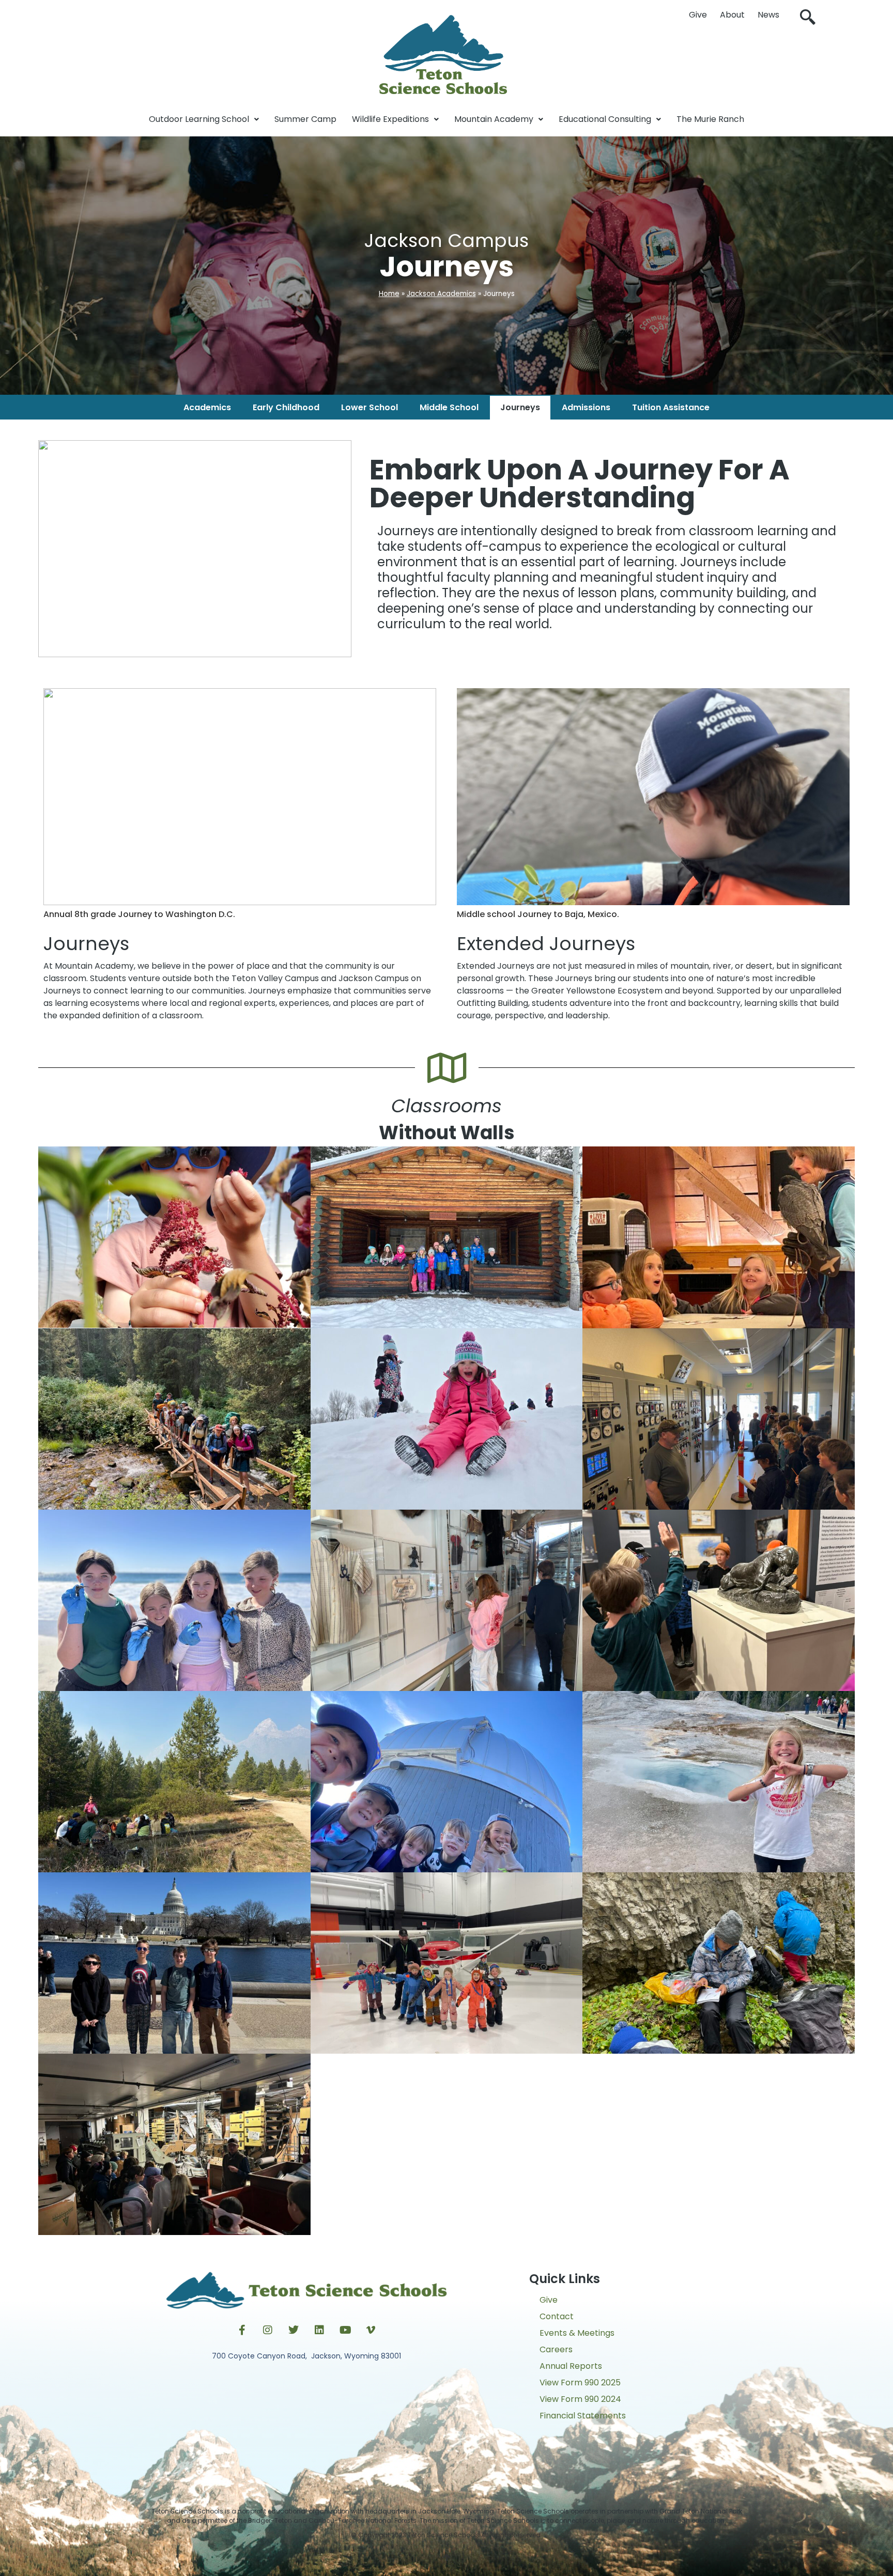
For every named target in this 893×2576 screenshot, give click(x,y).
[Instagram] (268, 2330)
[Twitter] (294, 2330)
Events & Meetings (577, 2333)
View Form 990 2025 (580, 2383)
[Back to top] (446, 2558)
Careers (556, 2349)
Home (389, 294)
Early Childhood (286, 407)
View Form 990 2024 (580, 2399)
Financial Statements (583, 2416)
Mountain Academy (494, 119)
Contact (557, 2316)
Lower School (369, 407)
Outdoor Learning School (199, 119)
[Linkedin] (319, 2330)
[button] (808, 18)
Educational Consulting (605, 119)
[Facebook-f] (242, 2330)
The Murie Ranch (710, 119)
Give (698, 15)
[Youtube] (345, 2330)
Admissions (586, 407)
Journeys (520, 407)
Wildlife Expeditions (390, 119)
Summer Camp (305, 119)
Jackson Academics (441, 294)
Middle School (449, 407)
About (732, 15)
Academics (207, 407)
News (768, 15)
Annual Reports (571, 2366)
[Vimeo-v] (371, 2330)
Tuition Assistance (671, 407)
